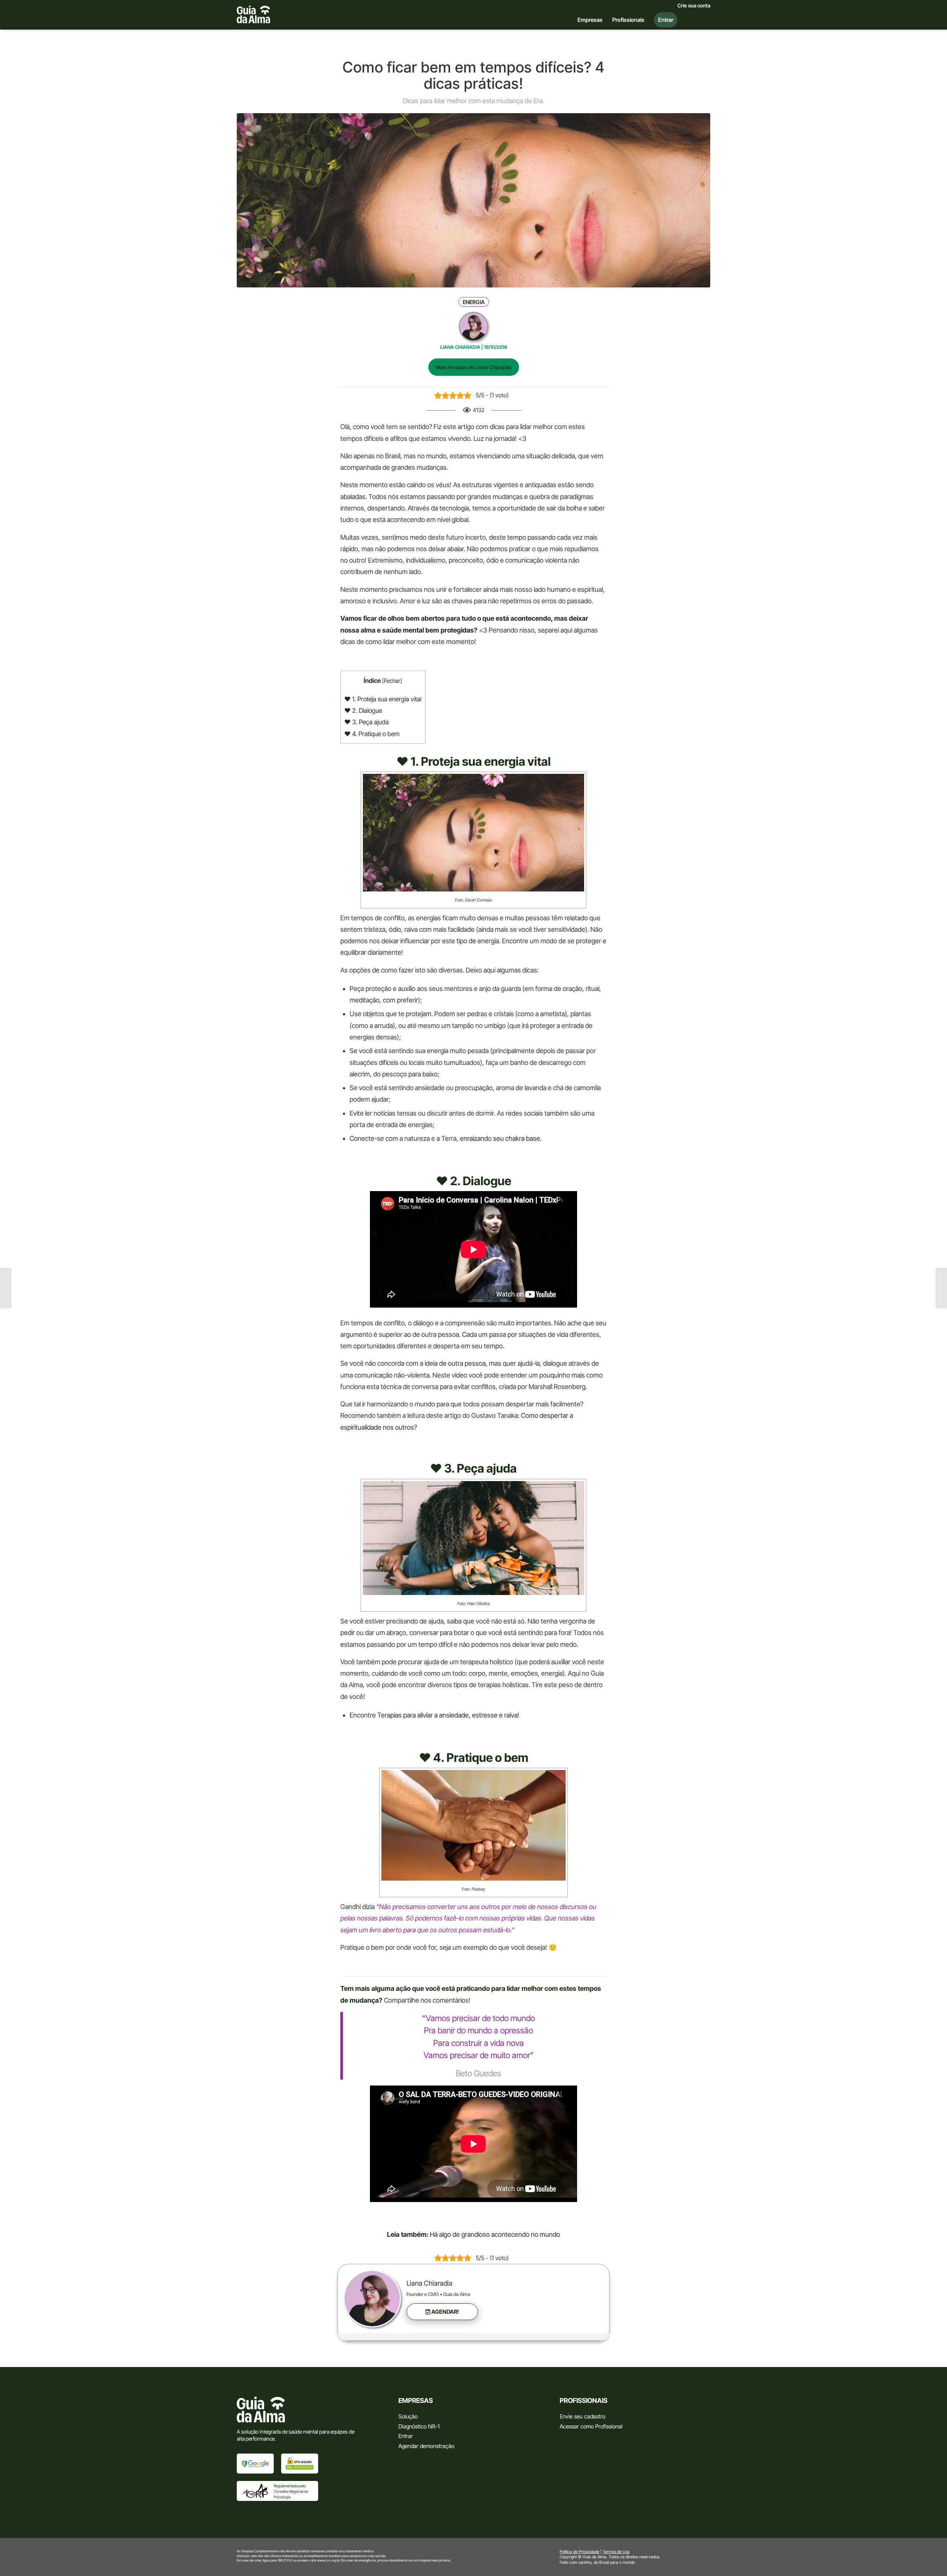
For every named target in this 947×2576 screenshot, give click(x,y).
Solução (408, 2416)
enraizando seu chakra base (500, 1138)
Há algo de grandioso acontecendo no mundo (495, 2234)
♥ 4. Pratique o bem (372, 734)
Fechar (392, 681)
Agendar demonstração (426, 2446)
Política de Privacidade (579, 2552)
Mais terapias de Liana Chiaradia (474, 367)
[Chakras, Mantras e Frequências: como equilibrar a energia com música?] (6, 1288)
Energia (474, 302)
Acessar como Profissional (591, 2426)
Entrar (406, 2436)
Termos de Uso (616, 2552)
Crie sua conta (694, 6)
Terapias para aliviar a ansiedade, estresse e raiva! (448, 1715)
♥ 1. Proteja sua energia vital (383, 699)
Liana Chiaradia (429, 2283)
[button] (442, 2312)
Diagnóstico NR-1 (419, 2426)
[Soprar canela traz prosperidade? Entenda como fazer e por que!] (941, 1288)
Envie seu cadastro (582, 2416)
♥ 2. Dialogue (363, 710)
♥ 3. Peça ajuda (367, 722)
